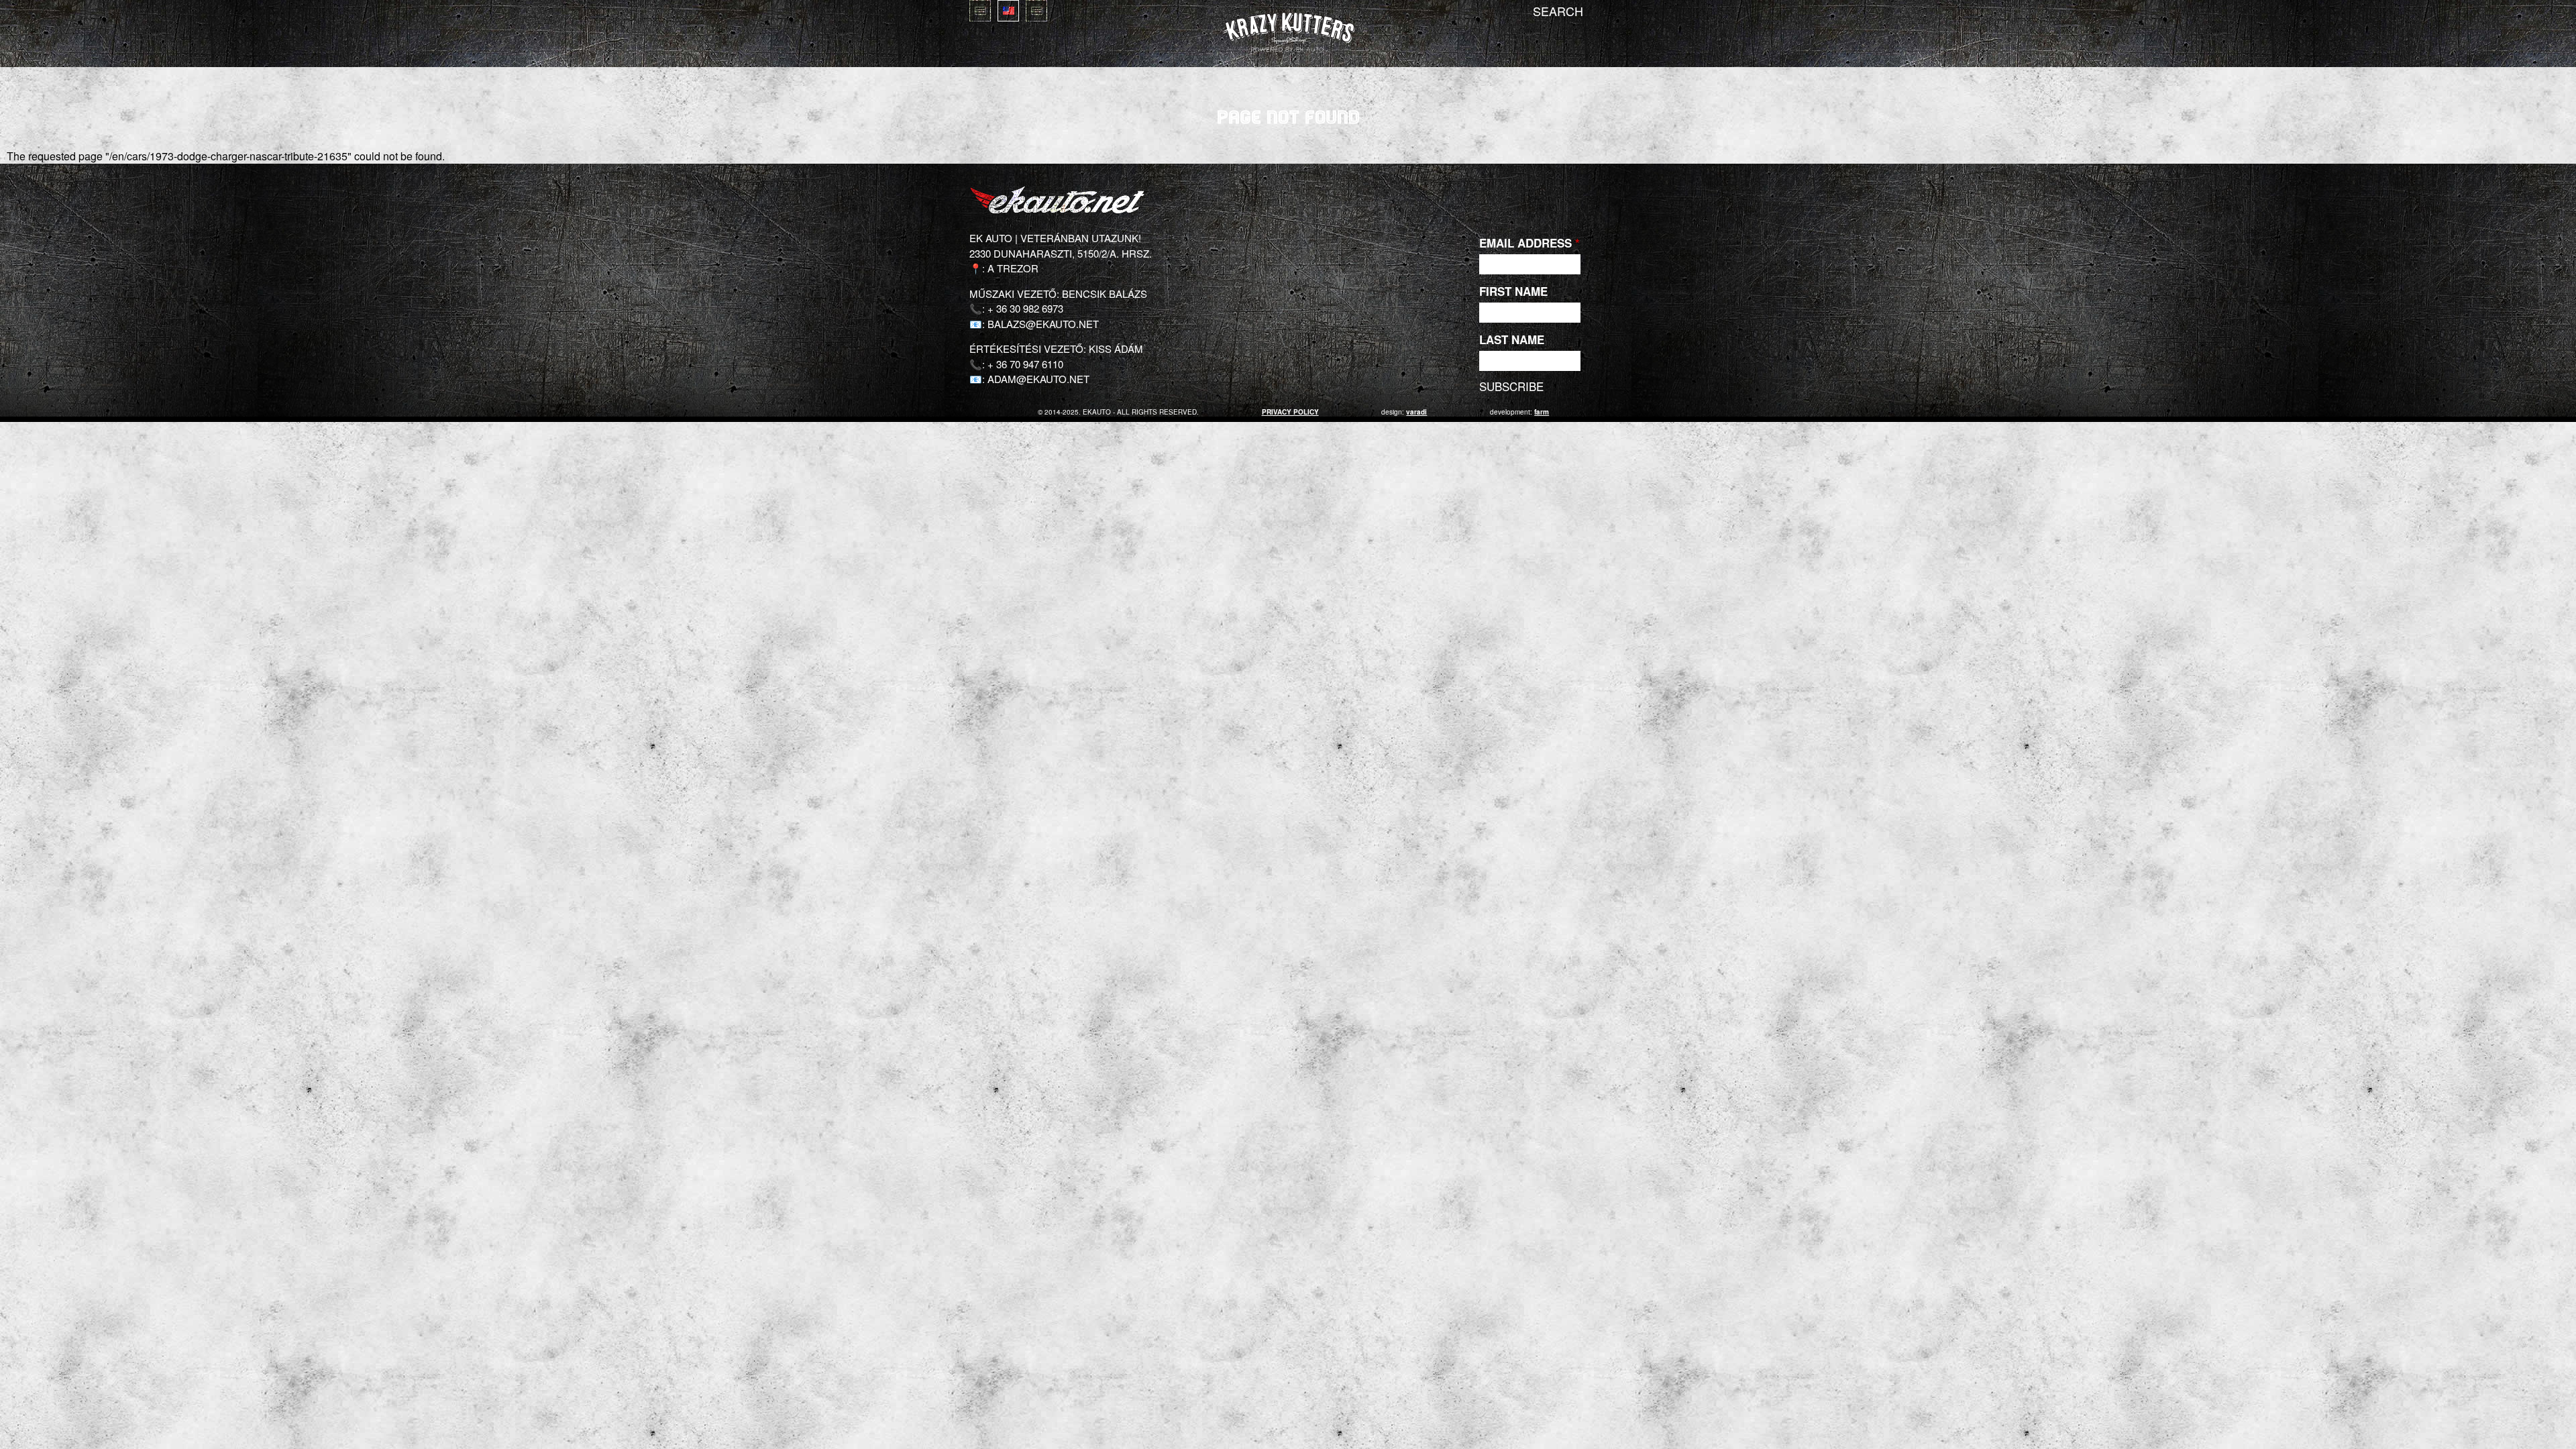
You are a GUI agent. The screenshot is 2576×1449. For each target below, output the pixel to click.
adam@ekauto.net (1038, 379)
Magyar (980, 11)
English (1008, 11)
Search (1558, 11)
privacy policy (1290, 412)
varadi (1416, 412)
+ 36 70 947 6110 (1025, 364)
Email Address (1529, 243)
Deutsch (1036, 11)
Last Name (1512, 339)
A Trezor (1013, 268)
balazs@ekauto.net (1043, 324)
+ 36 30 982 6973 (1025, 308)
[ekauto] (1288, 33)
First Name (1513, 291)
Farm (1542, 412)
